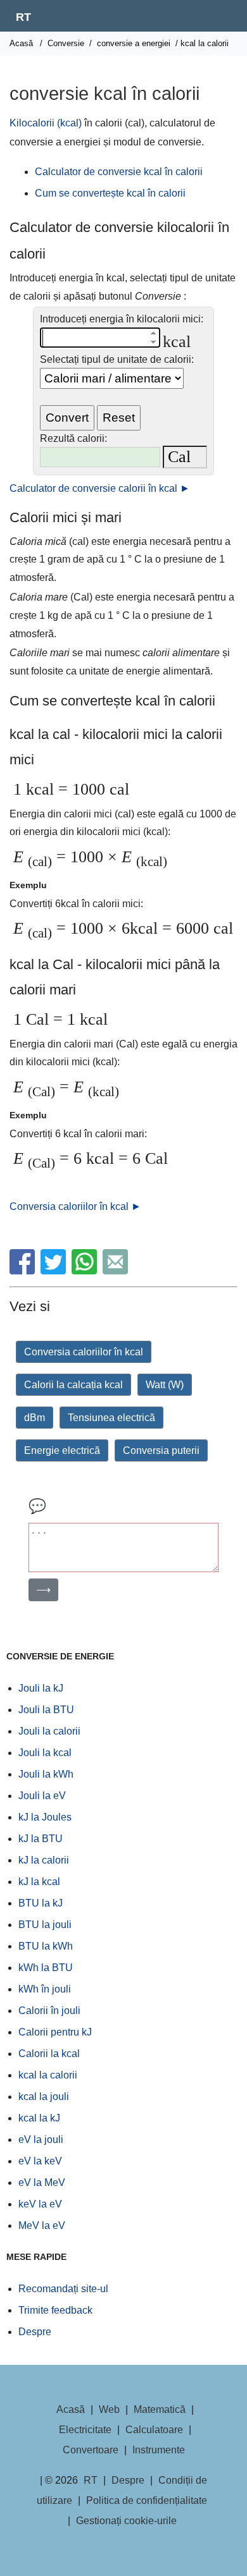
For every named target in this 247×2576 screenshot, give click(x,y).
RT (23, 17)
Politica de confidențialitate (147, 2500)
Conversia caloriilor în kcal (84, 1352)
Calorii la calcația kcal (73, 1385)
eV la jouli (41, 2140)
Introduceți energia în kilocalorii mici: (122, 319)
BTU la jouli (45, 1925)
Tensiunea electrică (111, 1418)
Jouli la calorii (49, 1731)
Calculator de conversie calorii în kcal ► (100, 488)
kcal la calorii (48, 2075)
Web (109, 2409)
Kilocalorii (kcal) (46, 123)
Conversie (66, 43)
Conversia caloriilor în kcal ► (75, 1206)
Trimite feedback (55, 2310)
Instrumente (159, 2450)
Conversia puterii (161, 1450)
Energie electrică (62, 1450)
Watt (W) (165, 1385)
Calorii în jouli (49, 2011)
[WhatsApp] (86, 1271)
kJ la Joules (45, 1817)
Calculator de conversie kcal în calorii (119, 172)
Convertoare (91, 2450)
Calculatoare (154, 2430)
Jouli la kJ (41, 1688)
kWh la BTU (46, 1968)
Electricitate (85, 2430)
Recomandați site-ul (63, 2289)
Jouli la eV (42, 1796)
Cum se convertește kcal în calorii (110, 193)
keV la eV (40, 2204)
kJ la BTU (41, 1839)
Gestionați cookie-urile (126, 2521)
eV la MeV (42, 2182)
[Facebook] (24, 1271)
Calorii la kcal (49, 2054)
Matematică (160, 2409)
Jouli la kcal (45, 1753)
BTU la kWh (46, 1946)
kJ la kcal (39, 1882)
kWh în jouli (45, 1989)
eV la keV (40, 2161)
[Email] (117, 1271)
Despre (35, 2332)
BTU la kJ (41, 1903)
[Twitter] (55, 1271)
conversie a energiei (134, 43)
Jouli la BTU (46, 1710)
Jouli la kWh (46, 1774)
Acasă (21, 43)
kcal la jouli (44, 2097)
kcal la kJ (39, 2118)
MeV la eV (42, 2225)
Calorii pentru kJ (55, 2032)
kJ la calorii (44, 1860)
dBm (35, 1418)
